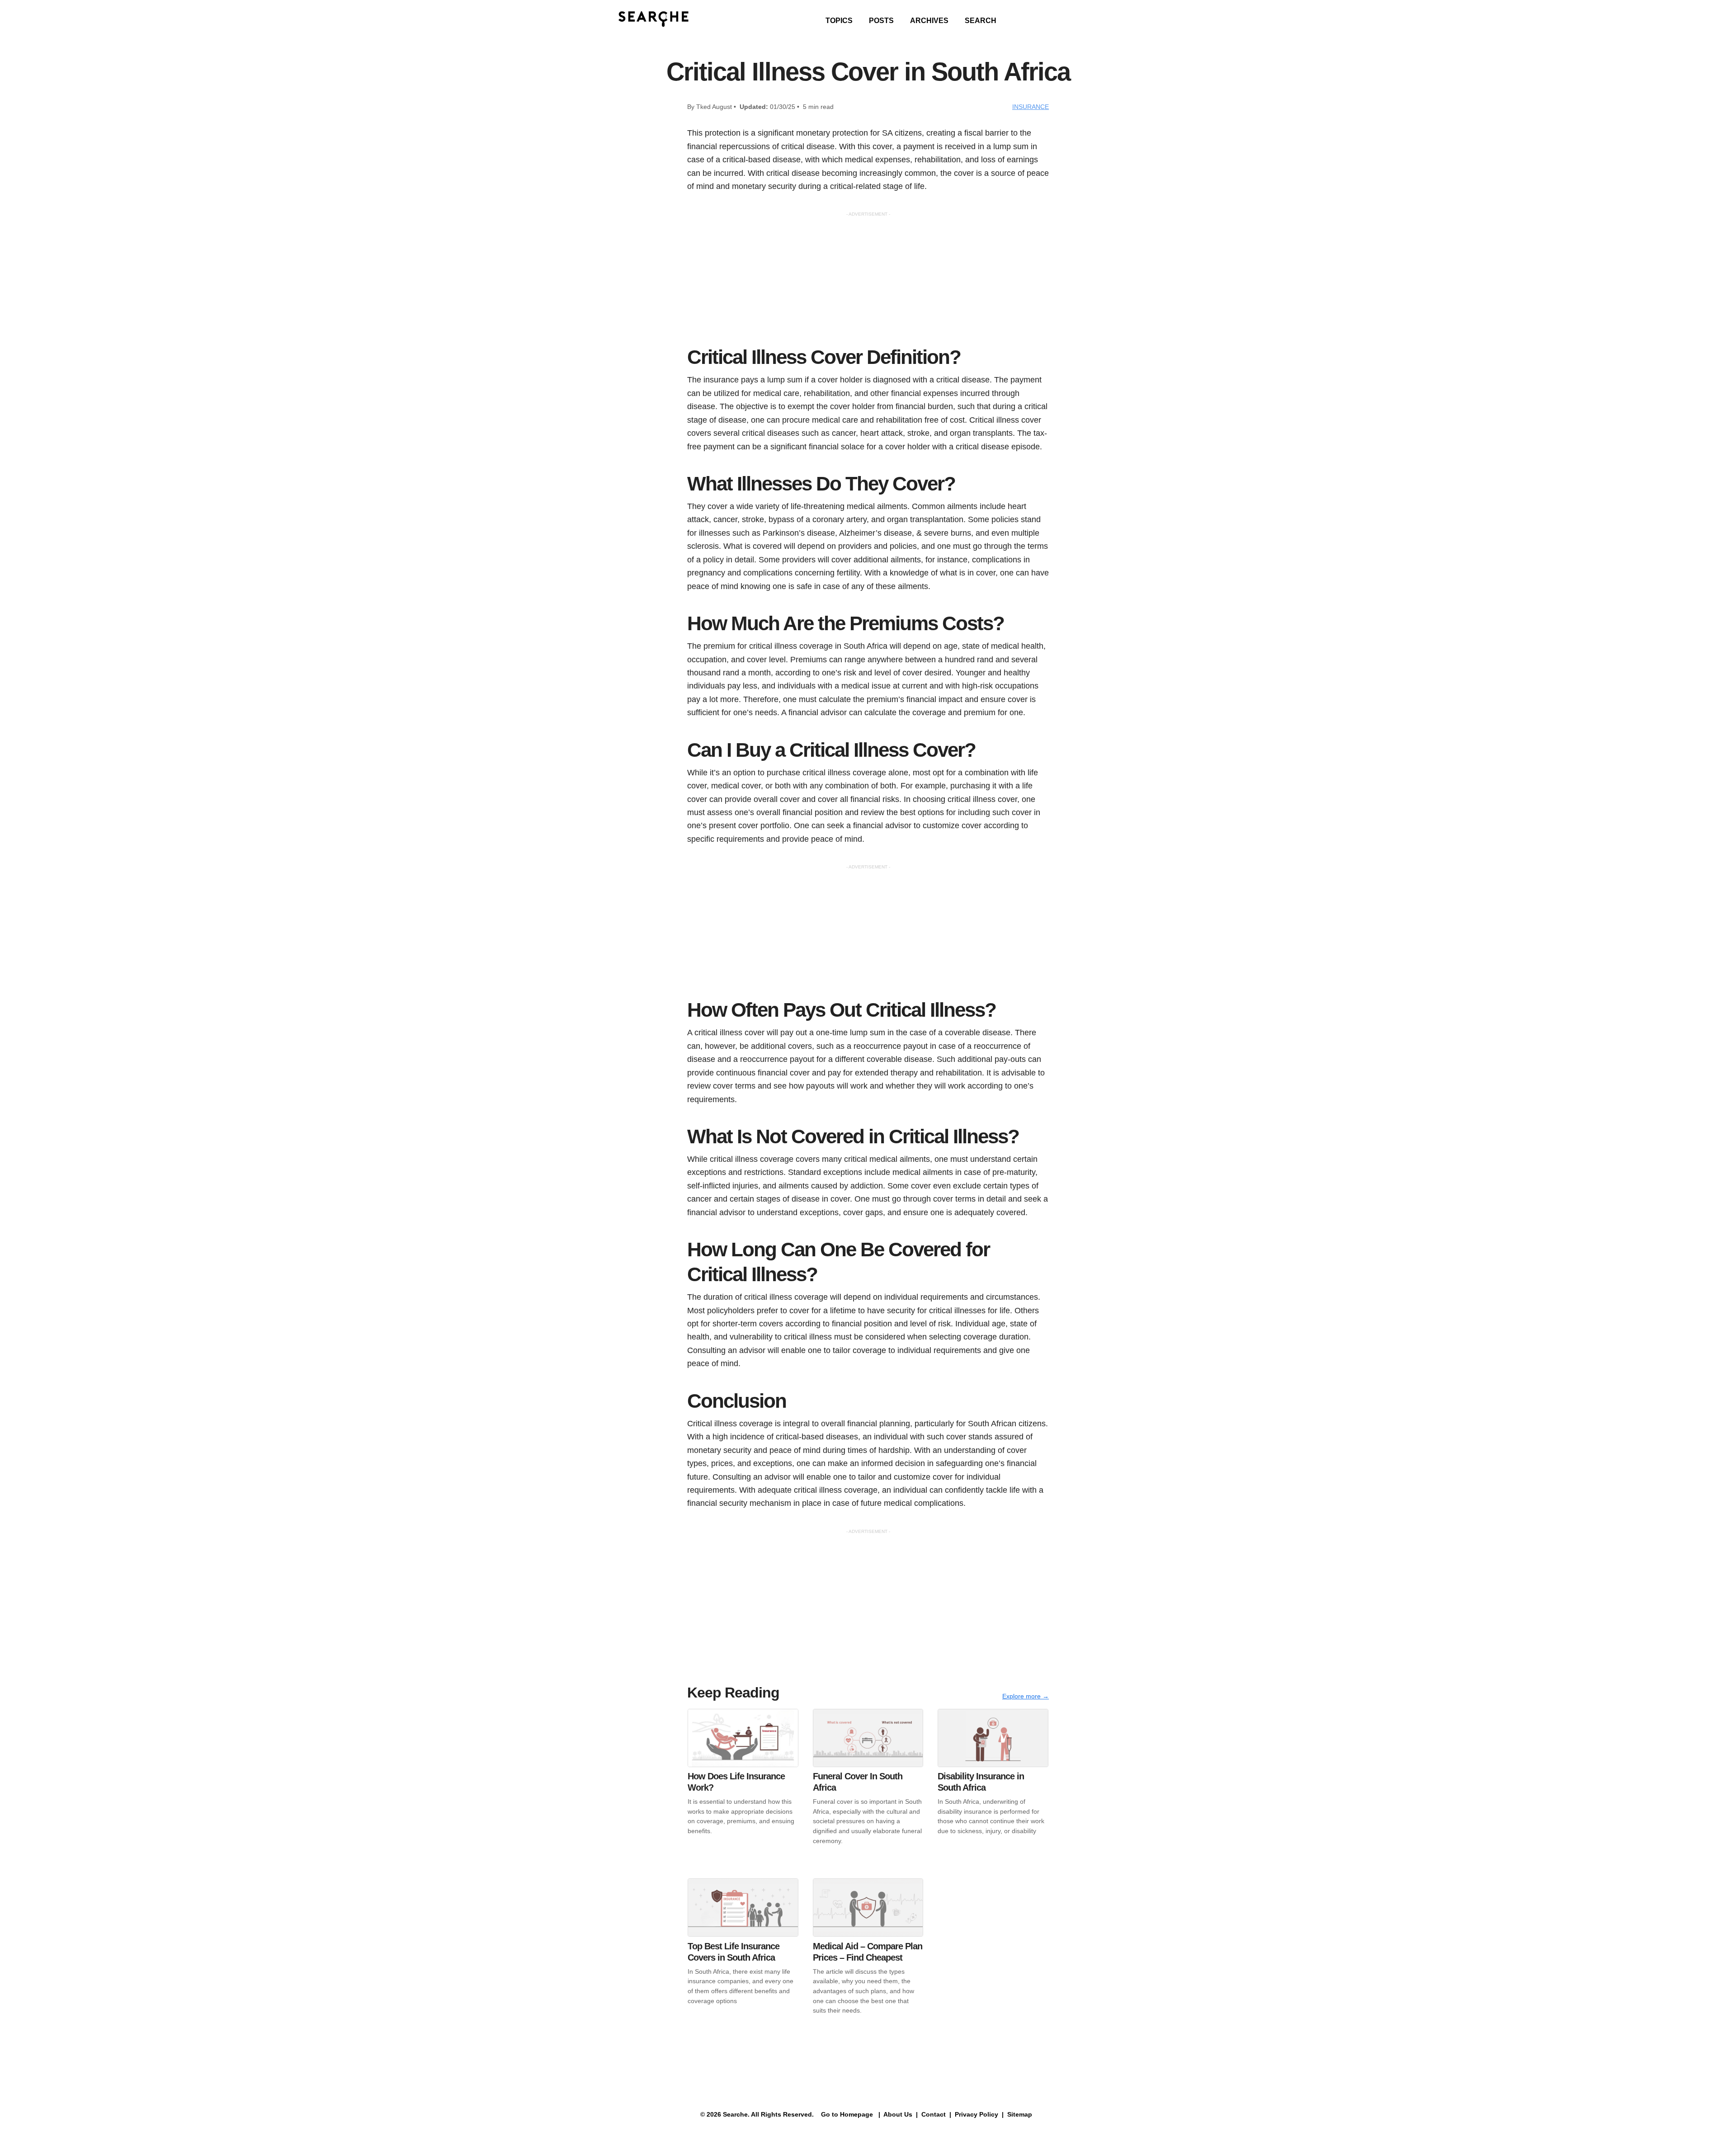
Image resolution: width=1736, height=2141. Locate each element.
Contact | (935, 2114)
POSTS (881, 21)
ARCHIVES (929, 21)
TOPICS (839, 21)
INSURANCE (1031, 107)
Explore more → (1026, 1696)
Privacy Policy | (978, 2114)
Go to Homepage (846, 2114)
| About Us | (898, 2114)
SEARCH (981, 21)
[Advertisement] (868, 281)
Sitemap (1021, 2114)
